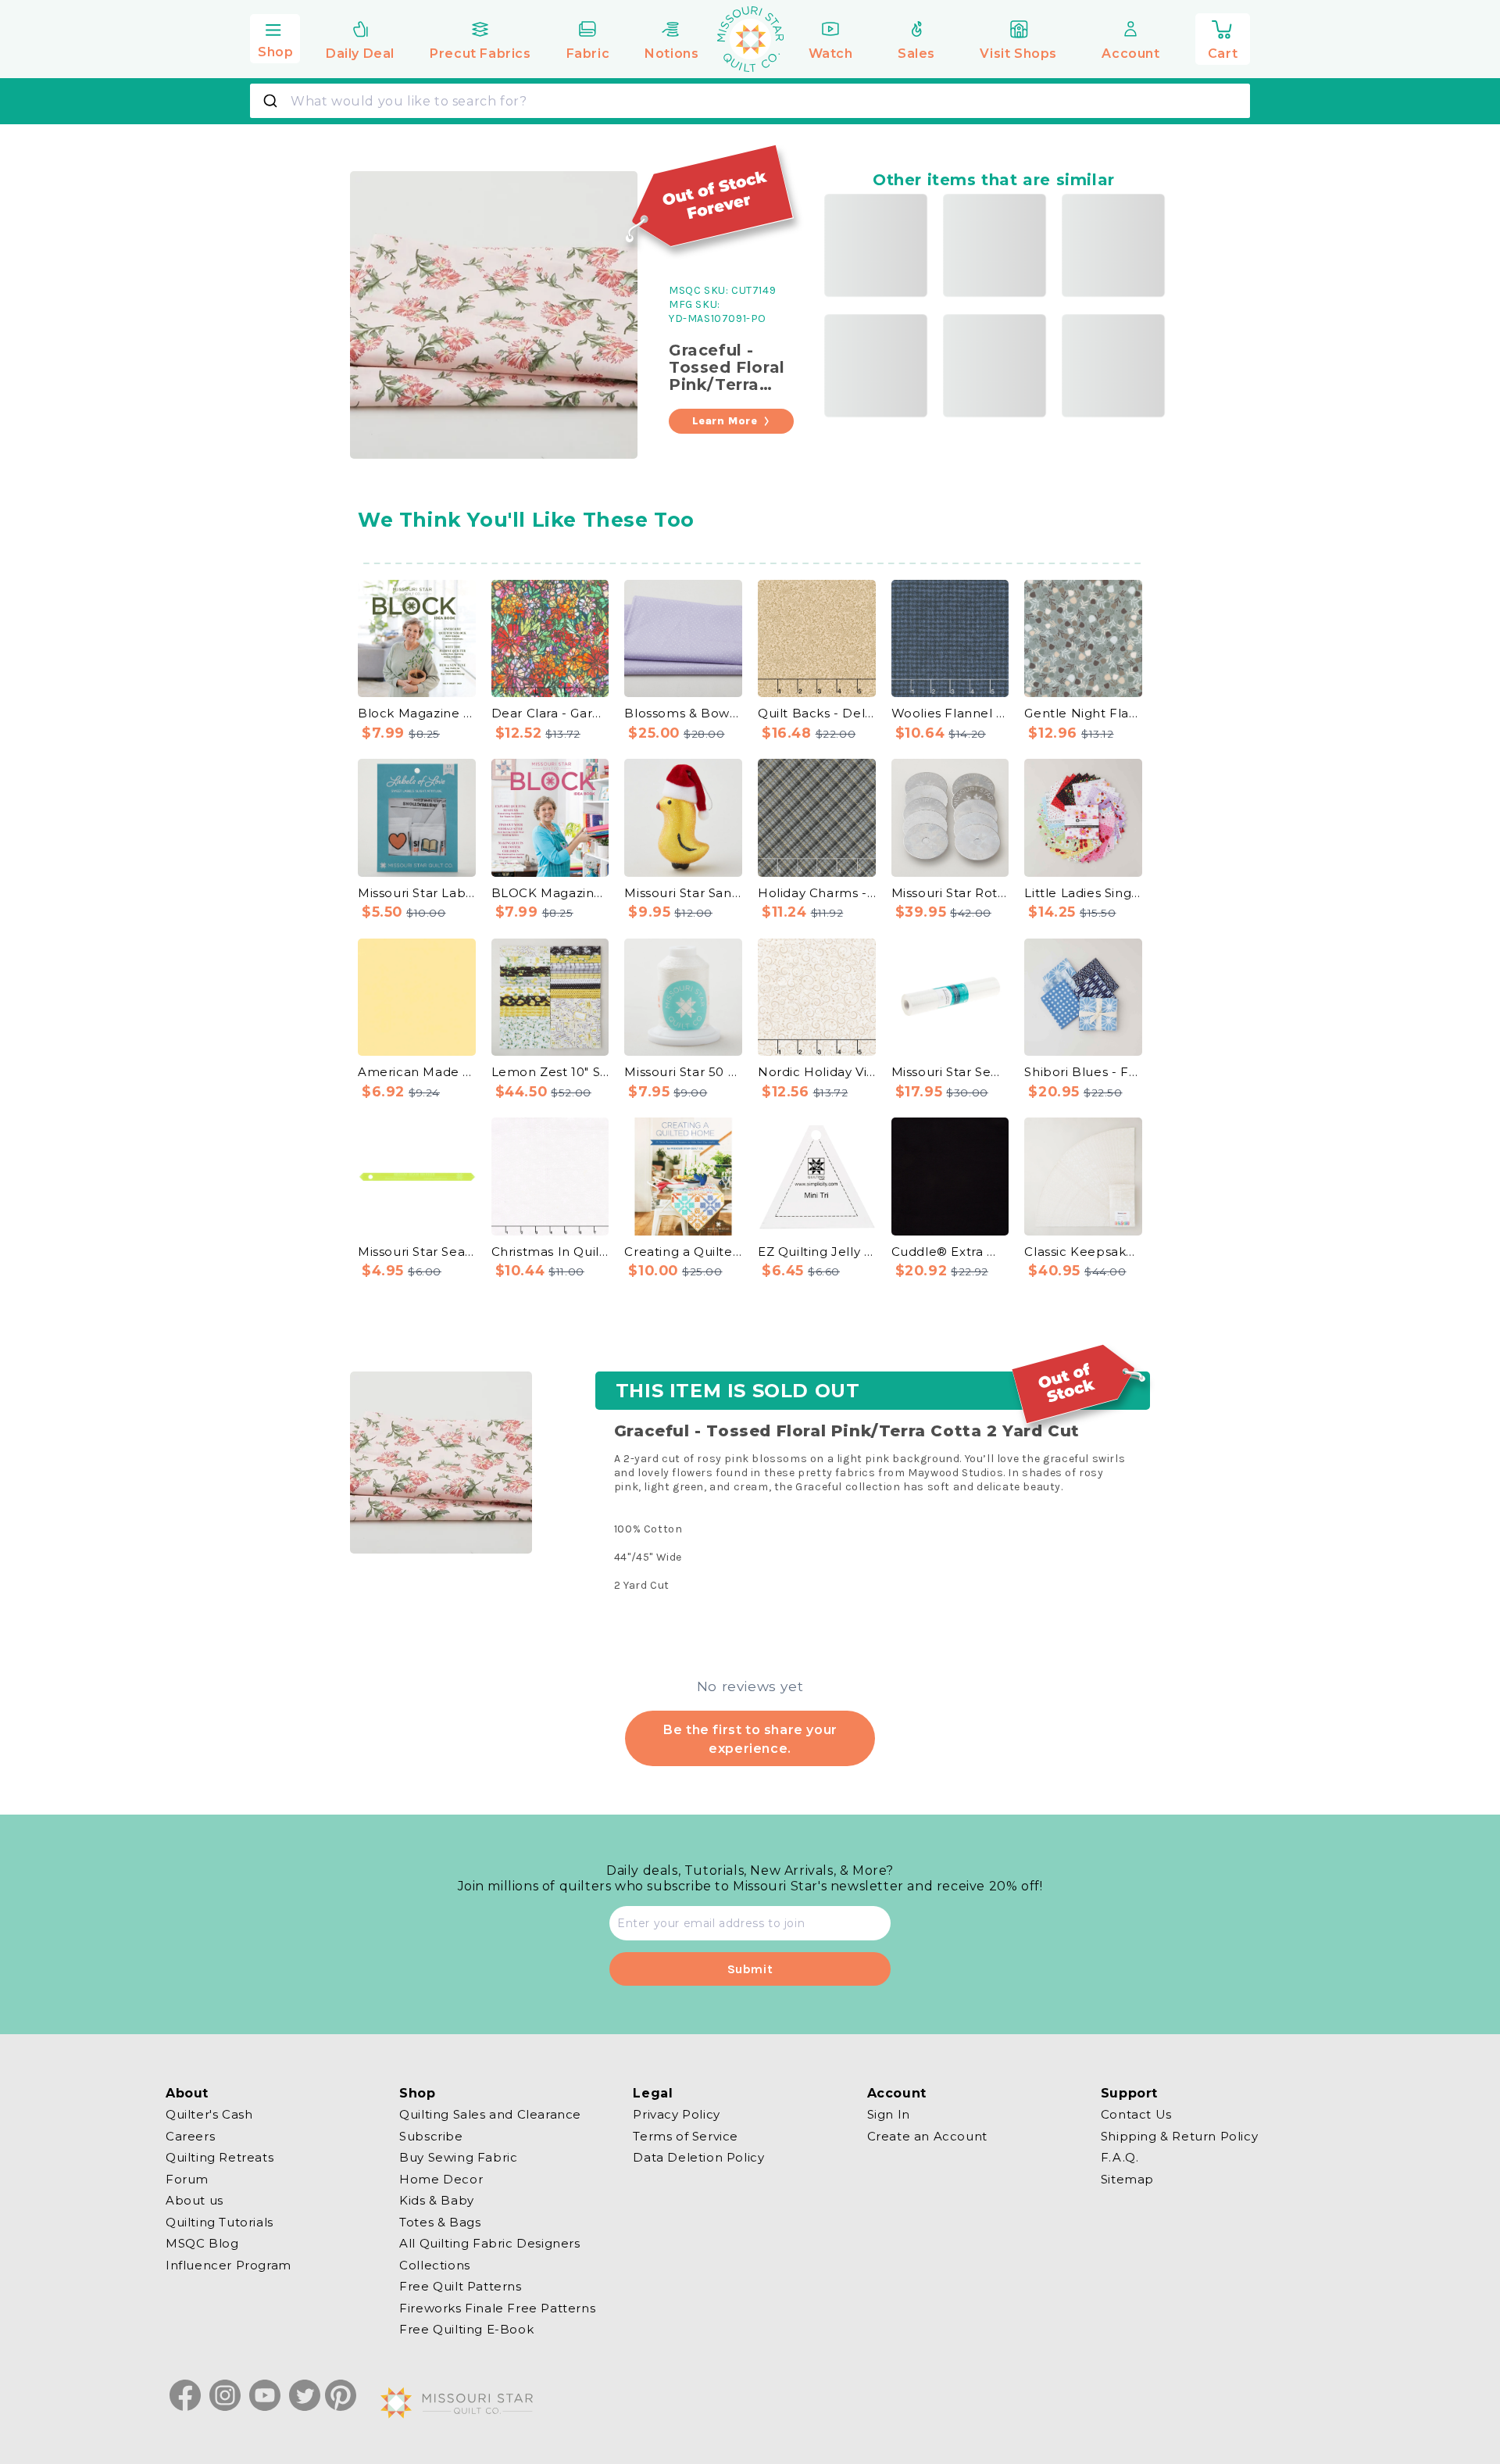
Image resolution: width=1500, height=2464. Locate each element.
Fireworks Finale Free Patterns (497, 2307)
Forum (187, 2178)
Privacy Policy (676, 2115)
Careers (190, 2135)
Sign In (889, 2115)
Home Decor (441, 2178)
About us (195, 2200)
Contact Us (1136, 2115)
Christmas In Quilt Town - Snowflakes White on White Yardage (550, 1252)
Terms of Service (686, 2135)
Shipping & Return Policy (1179, 2135)
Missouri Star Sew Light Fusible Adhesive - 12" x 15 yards (950, 1072)
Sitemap (1127, 2178)
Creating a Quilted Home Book (683, 1252)
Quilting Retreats (220, 2157)
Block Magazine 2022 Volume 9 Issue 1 (417, 713)
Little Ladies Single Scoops (1083, 893)
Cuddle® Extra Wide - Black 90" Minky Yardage (950, 1252)
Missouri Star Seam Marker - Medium (417, 1252)
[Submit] (272, 101)
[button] (275, 37)
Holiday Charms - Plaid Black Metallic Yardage (817, 893)
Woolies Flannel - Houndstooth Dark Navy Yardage (950, 713)
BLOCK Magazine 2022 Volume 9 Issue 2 (550, 893)
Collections (435, 2264)
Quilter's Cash (209, 2115)
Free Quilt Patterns (460, 2286)
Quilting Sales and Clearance (490, 2115)
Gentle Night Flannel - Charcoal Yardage (1083, 713)
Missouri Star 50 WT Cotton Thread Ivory (683, 1072)
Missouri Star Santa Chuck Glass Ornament (683, 893)
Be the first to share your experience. (750, 1739)
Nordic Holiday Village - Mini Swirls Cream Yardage (817, 1072)
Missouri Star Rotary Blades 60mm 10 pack (950, 893)
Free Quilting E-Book (466, 2329)
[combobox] (750, 101)
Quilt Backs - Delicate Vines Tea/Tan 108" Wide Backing (817, 713)
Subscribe (431, 2135)
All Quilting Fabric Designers (489, 2243)
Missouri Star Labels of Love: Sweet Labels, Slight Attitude (417, 893)
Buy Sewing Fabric (458, 2157)
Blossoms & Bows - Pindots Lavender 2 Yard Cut (683, 713)
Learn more (725, 421)
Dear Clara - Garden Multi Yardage (550, 713)
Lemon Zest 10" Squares (550, 1072)
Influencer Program (229, 2264)
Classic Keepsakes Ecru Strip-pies (1083, 1252)
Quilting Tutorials (220, 2221)
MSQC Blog (202, 2243)
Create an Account (927, 2135)
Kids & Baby (437, 2200)
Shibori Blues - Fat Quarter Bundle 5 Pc (1083, 1072)
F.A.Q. (1120, 2157)
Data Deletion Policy (698, 2157)
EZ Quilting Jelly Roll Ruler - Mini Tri (817, 1252)
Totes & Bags (440, 2221)
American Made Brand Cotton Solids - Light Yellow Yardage (417, 1072)
